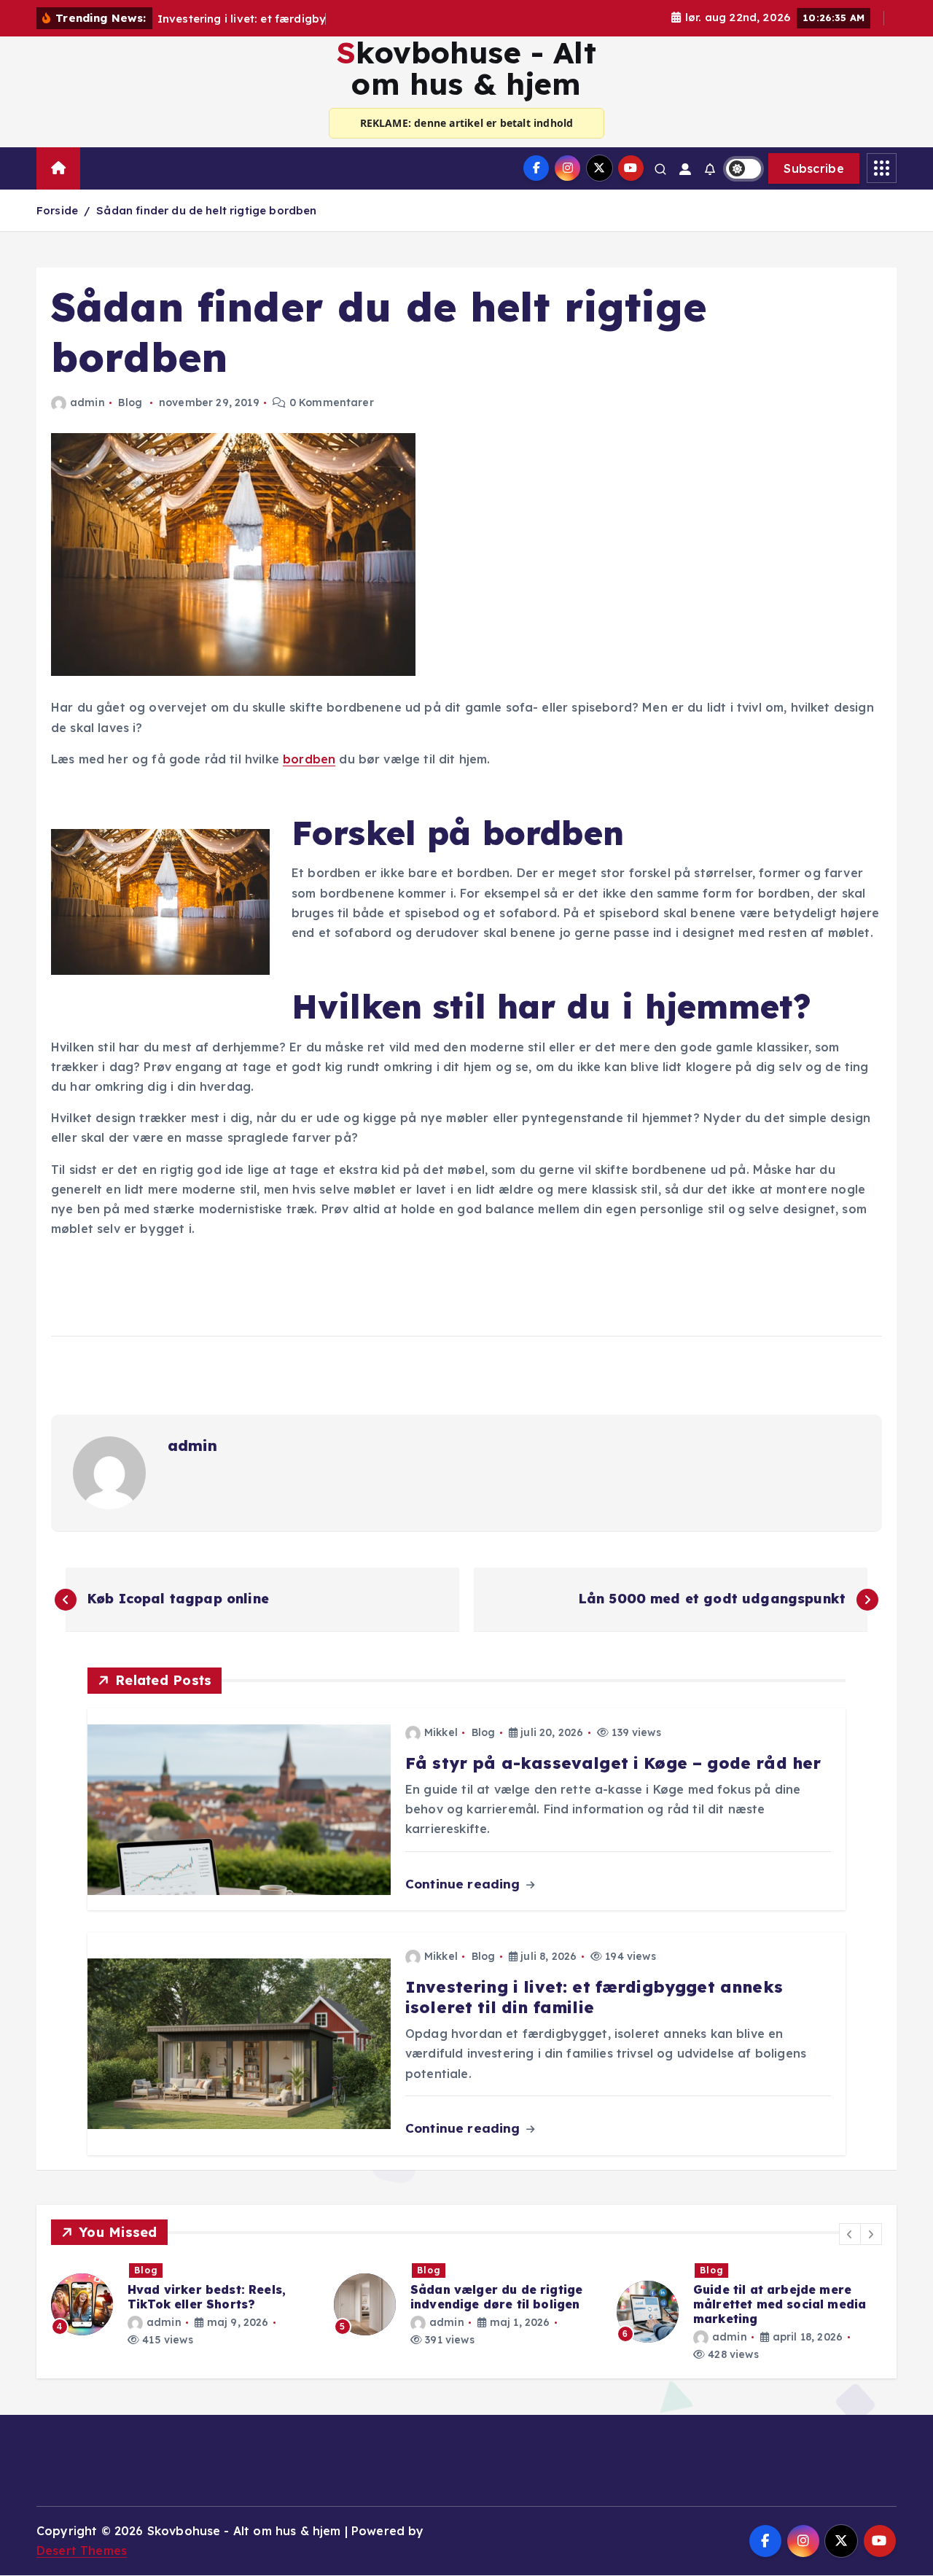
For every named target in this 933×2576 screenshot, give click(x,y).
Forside (57, 210)
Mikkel (441, 1732)
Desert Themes (82, 2550)
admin (87, 402)
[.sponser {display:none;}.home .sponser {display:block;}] (95, 162)
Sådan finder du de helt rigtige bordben (206, 210)
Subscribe (814, 168)
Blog (130, 402)
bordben (309, 759)
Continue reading (465, 1884)
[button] (850, 2234)
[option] (184, 2304)
